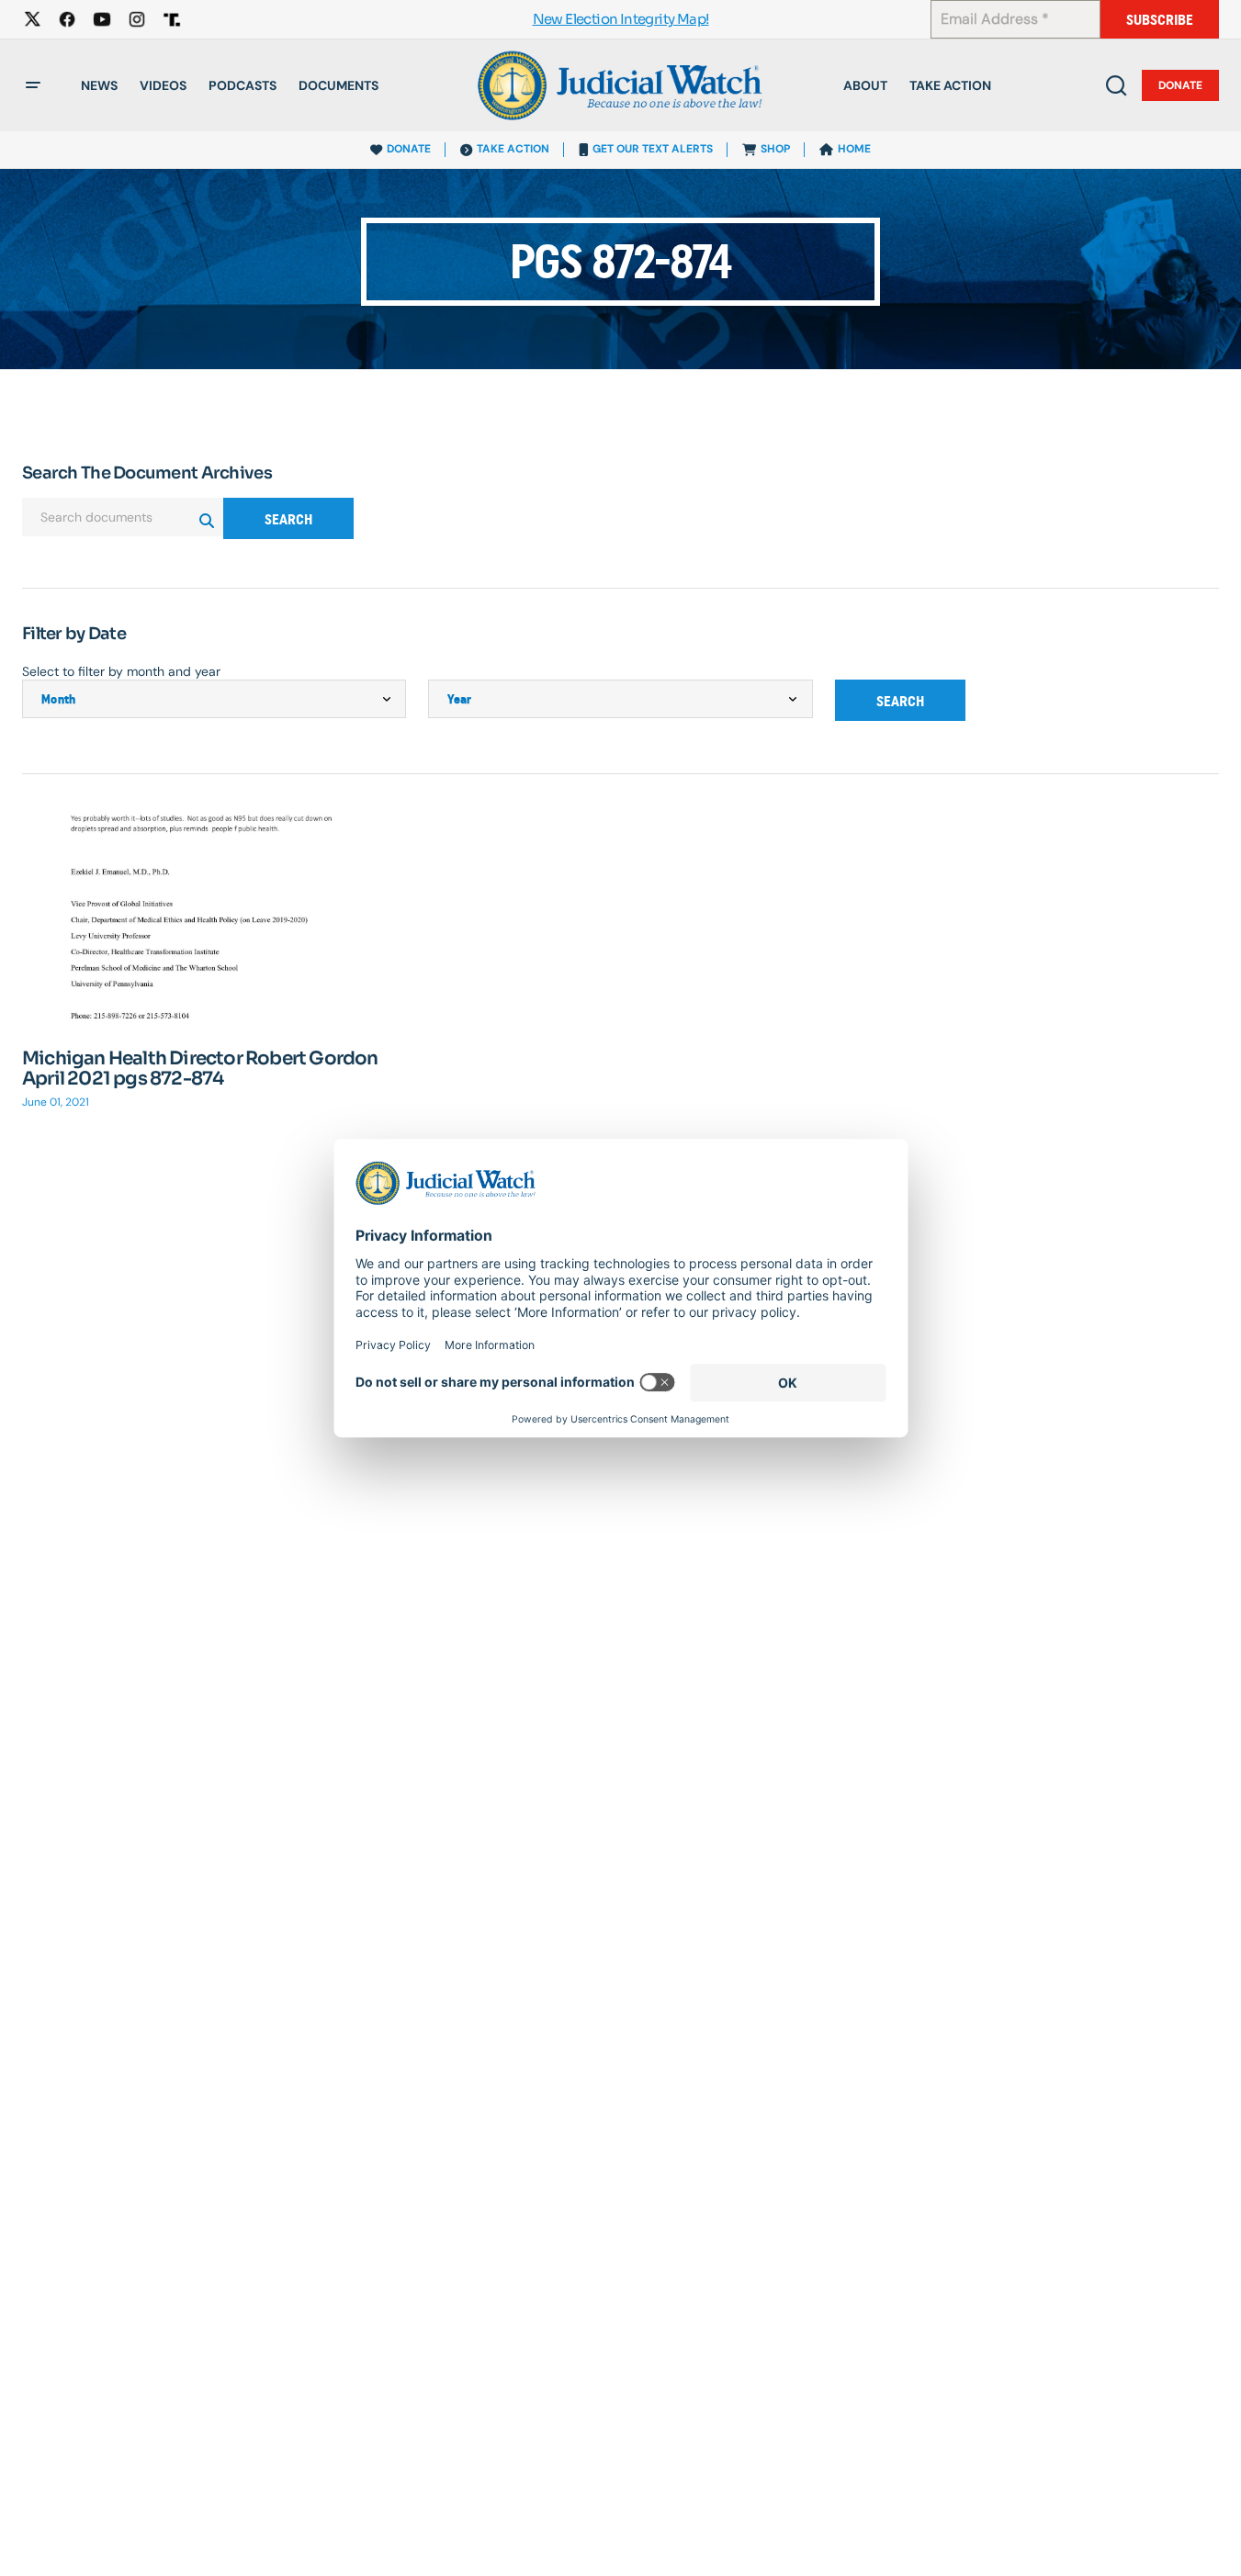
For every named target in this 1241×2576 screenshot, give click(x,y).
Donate (1180, 85)
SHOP (775, 149)
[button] (33, 85)
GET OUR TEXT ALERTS (653, 149)
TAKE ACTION (513, 149)
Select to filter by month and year (121, 671)
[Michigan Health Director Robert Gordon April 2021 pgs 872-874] (214, 919)
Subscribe (1160, 20)
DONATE (409, 149)
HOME (854, 149)
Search (288, 519)
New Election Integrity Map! (621, 20)
